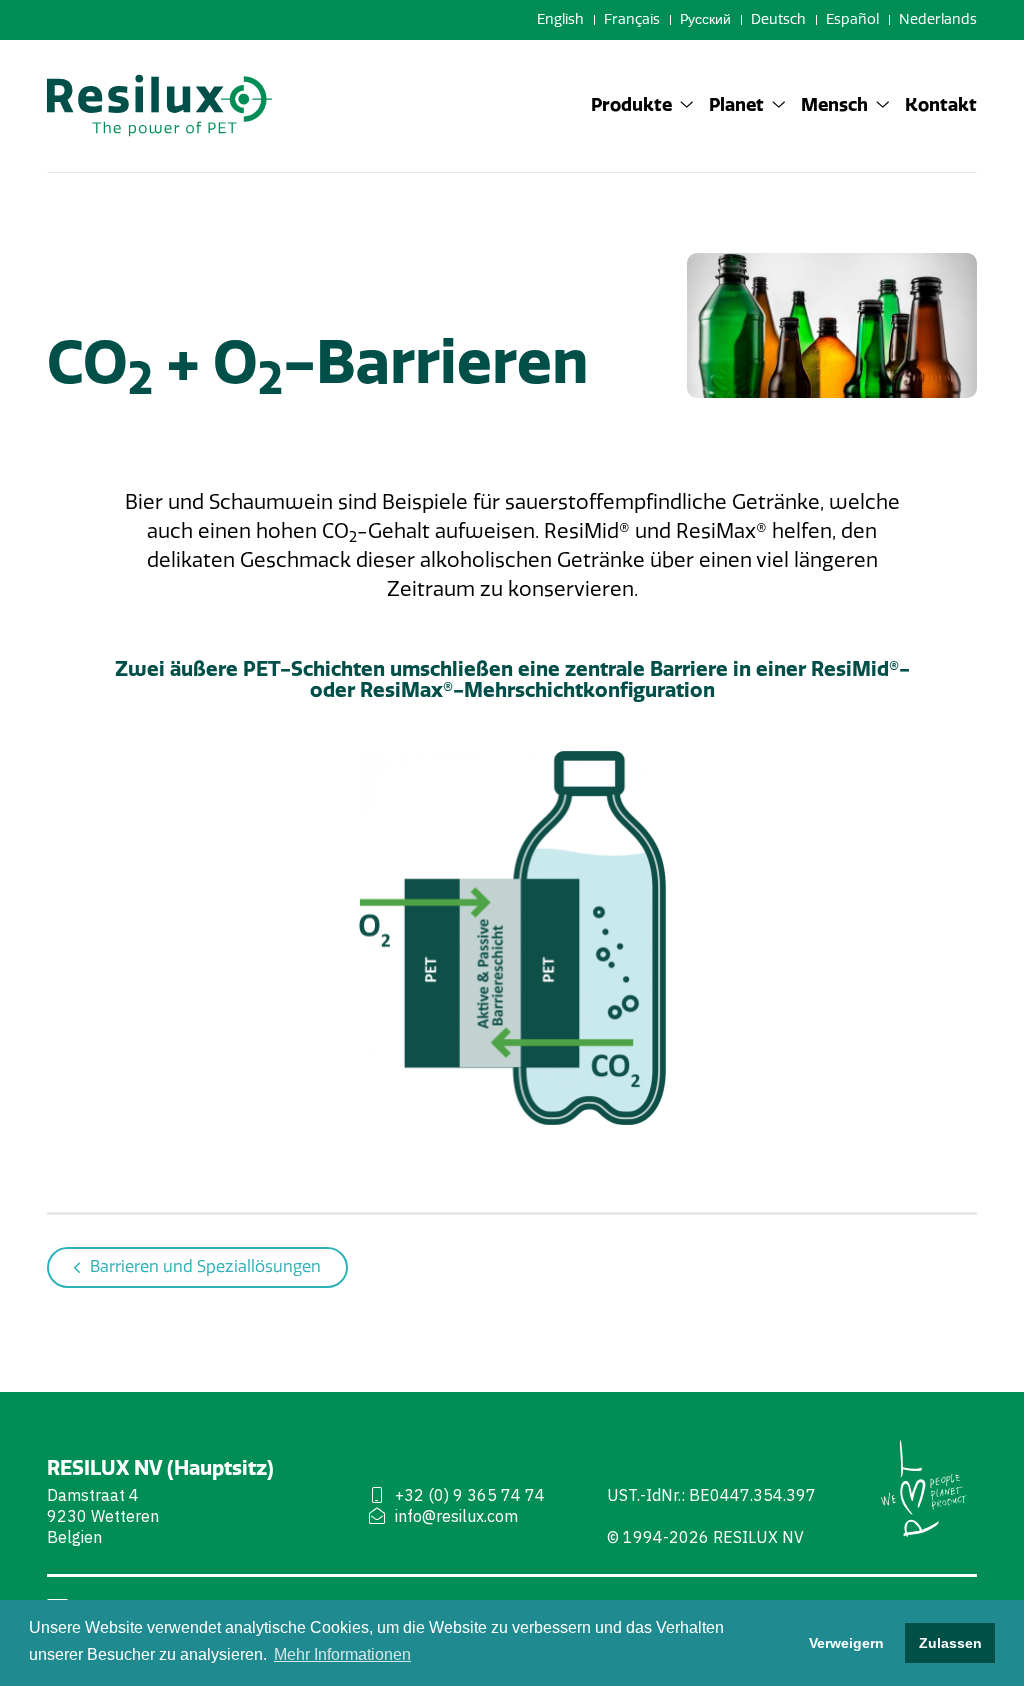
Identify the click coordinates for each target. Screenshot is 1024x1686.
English (560, 19)
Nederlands (938, 19)
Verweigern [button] (846, 1643)
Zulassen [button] (950, 1643)
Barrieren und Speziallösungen (205, 1266)
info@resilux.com (456, 1516)
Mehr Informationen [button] (342, 1654)
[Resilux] (159, 106)
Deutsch (778, 19)
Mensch (834, 105)
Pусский (705, 19)
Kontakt (941, 105)
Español (852, 19)
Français (632, 19)
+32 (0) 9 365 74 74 (470, 1495)
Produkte (631, 105)
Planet (736, 105)
